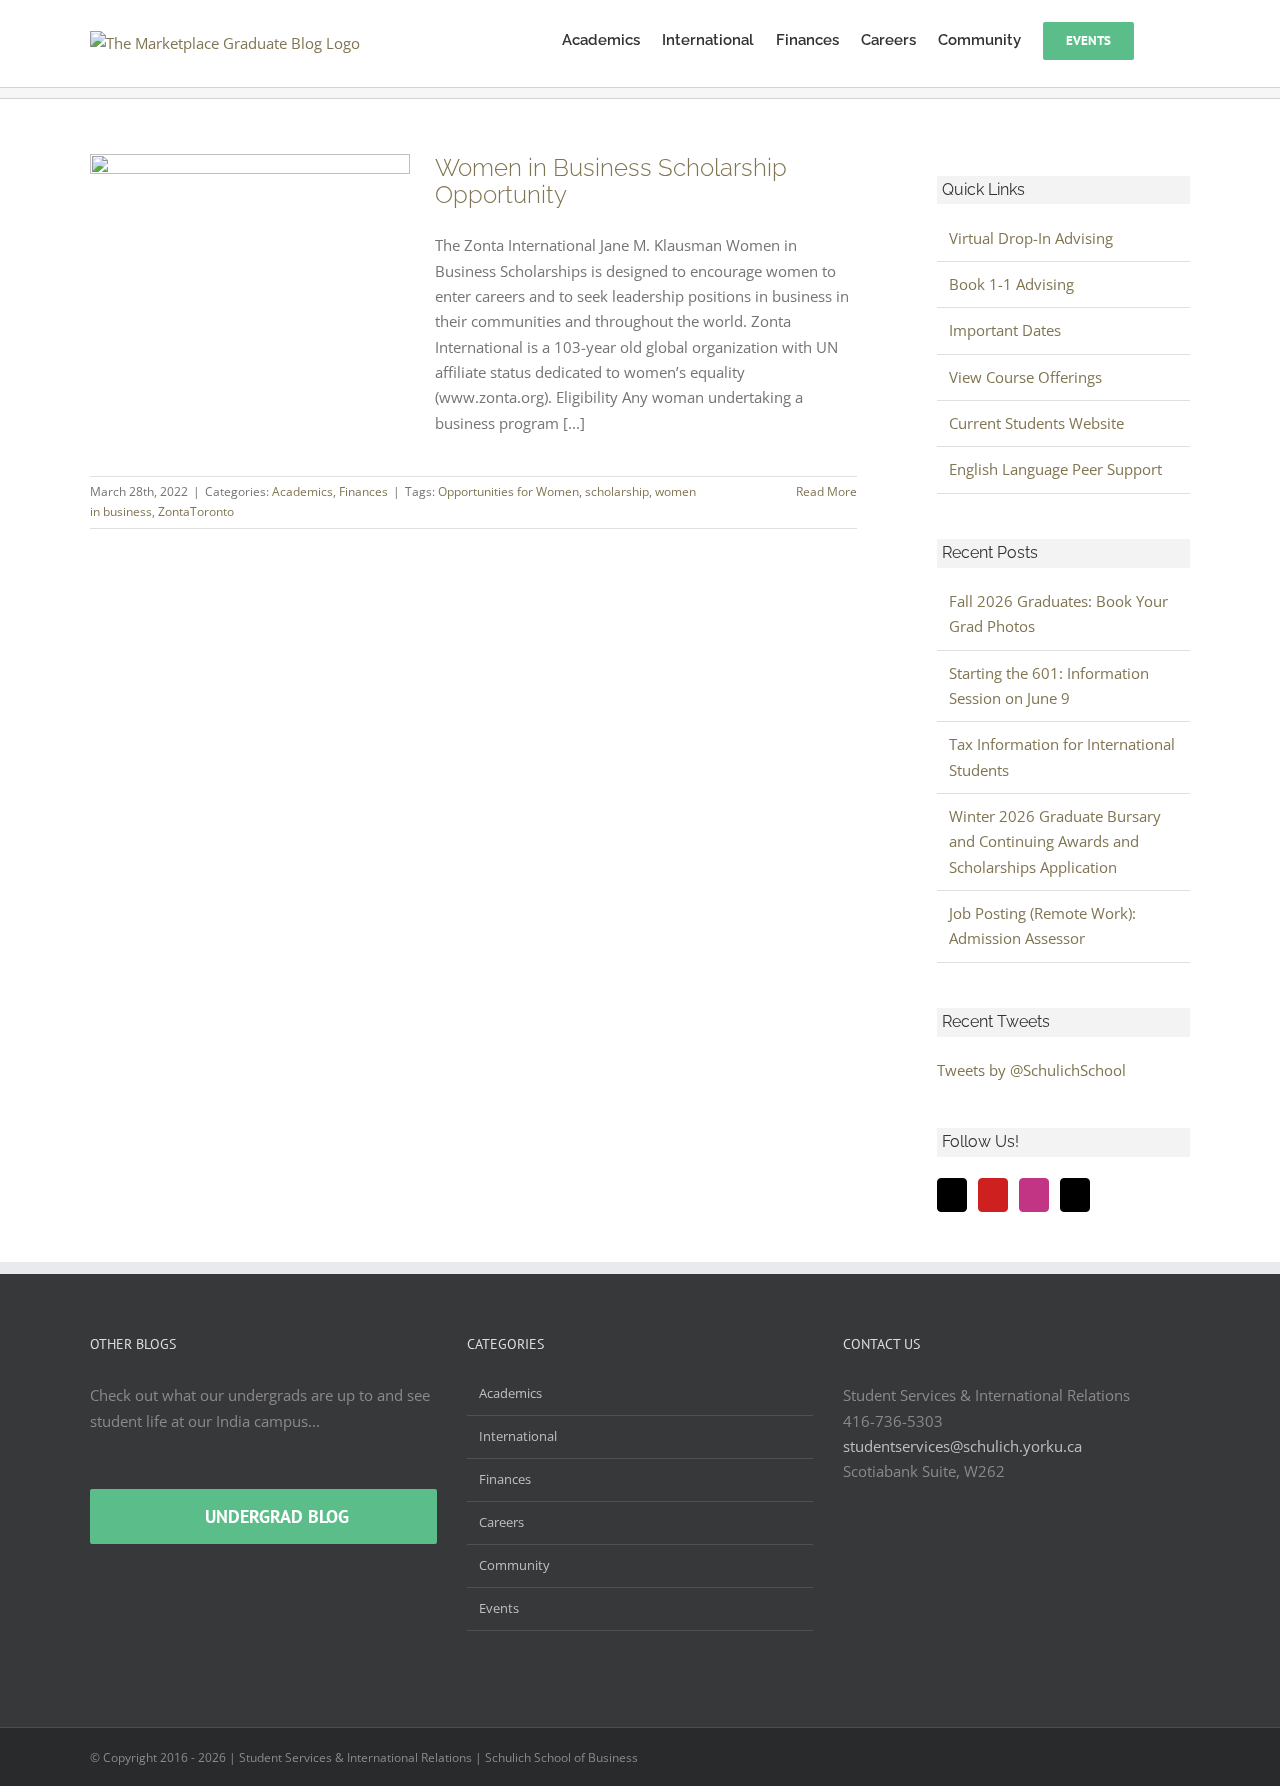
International (518, 1436)
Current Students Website (1036, 423)
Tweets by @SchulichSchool (1031, 1070)
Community (514, 1565)
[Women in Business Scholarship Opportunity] (250, 255)
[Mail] (1075, 1195)
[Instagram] (1034, 1195)
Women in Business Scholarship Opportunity (611, 181)
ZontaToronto (196, 511)
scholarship (617, 491)
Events (499, 1608)
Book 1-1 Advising (1011, 284)
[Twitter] (952, 1195)
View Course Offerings (1025, 377)
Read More (826, 491)
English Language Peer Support (1055, 469)
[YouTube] (993, 1195)
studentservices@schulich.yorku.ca (962, 1446)
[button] (1162, 39)
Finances (363, 491)
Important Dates (1005, 330)
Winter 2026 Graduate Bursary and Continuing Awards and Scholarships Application (1055, 841)
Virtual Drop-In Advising (1031, 238)
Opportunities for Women (508, 491)
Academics (302, 491)
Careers (501, 1522)
